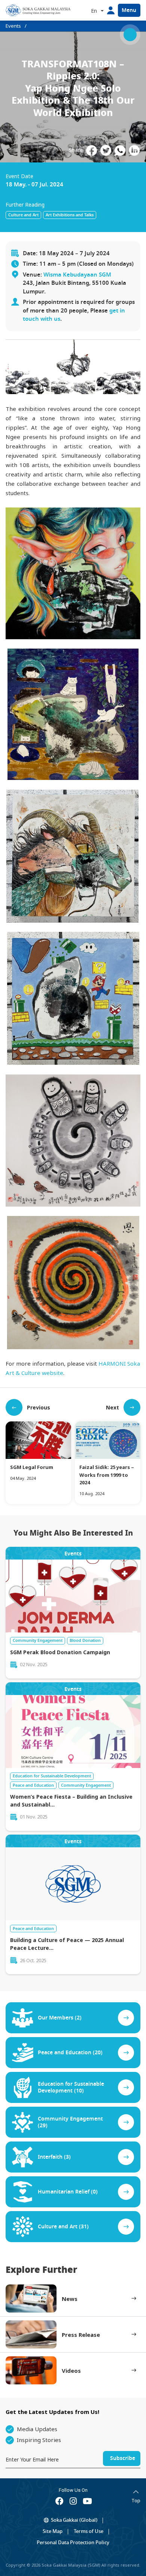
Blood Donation (85, 1640)
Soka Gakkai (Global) (74, 2520)
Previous (39, 1407)
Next (112, 1407)
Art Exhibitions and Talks (70, 215)
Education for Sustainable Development (52, 1776)
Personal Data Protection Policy (73, 2543)
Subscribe (123, 2458)
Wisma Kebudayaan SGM (77, 275)
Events (13, 26)
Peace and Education (33, 1785)
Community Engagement (38, 1640)
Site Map (53, 2531)
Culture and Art (23, 215)
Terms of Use (89, 2531)
